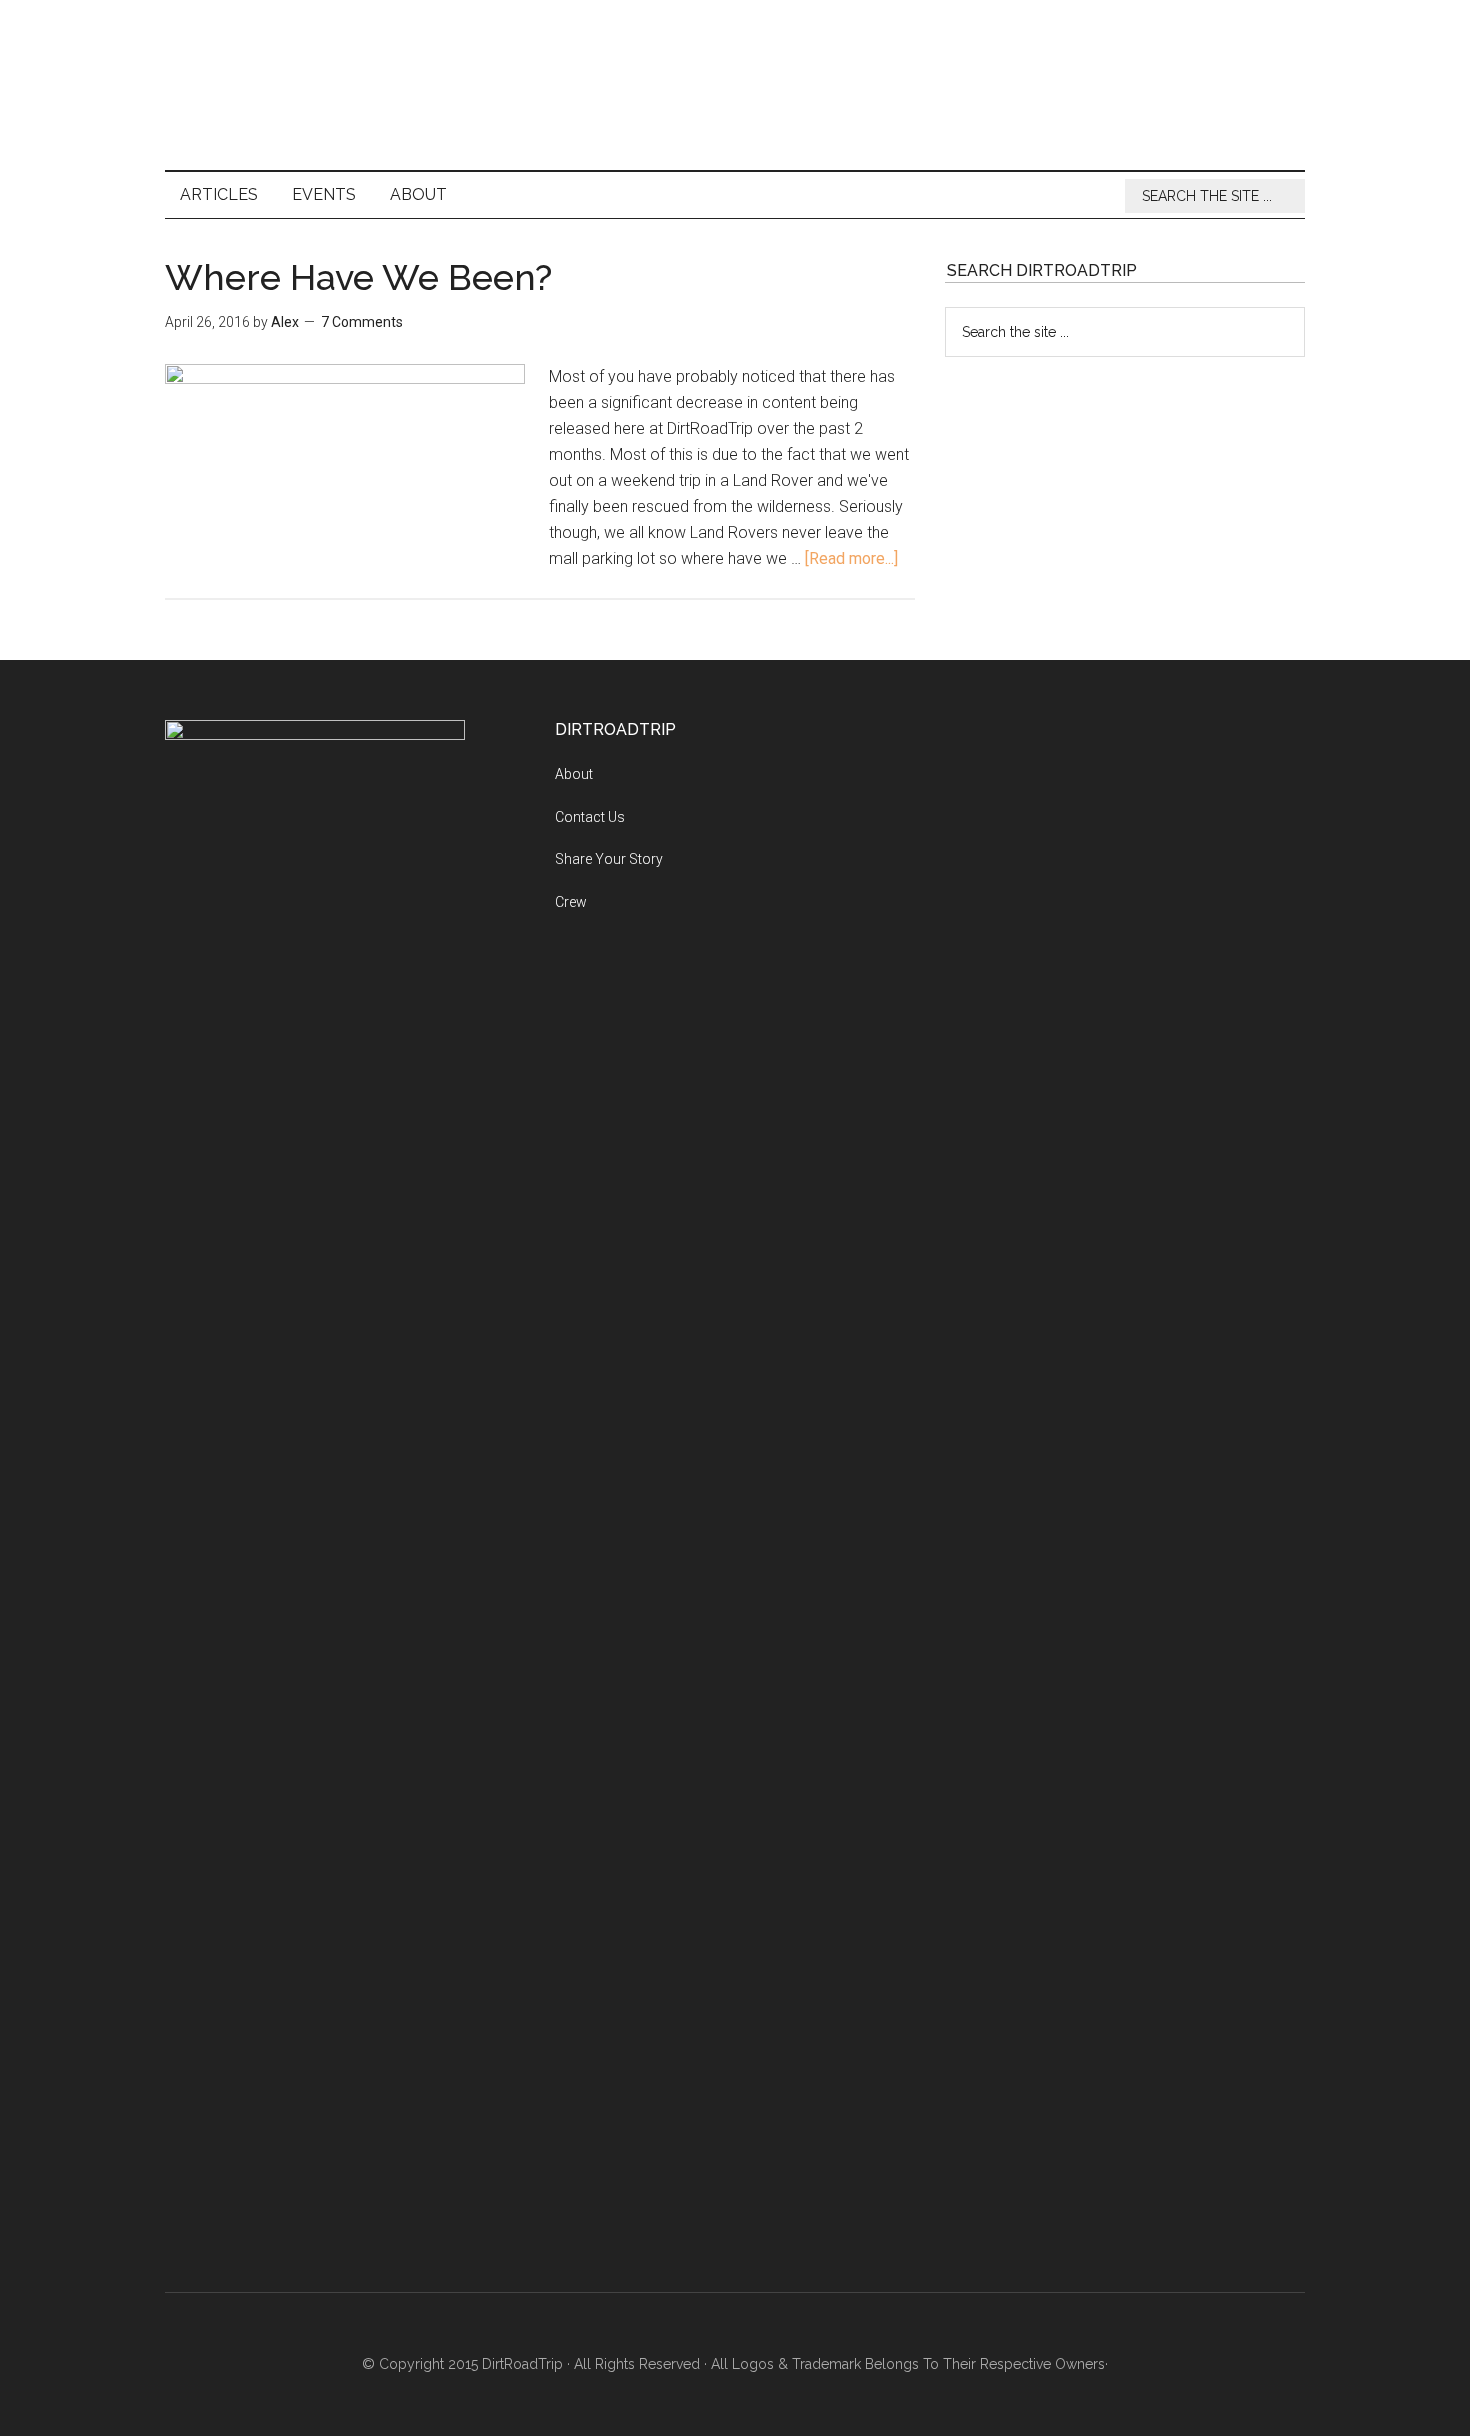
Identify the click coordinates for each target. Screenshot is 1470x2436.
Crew (571, 902)
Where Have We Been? (358, 277)
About (574, 774)
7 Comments (362, 322)
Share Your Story (609, 859)
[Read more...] (851, 558)
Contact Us (590, 817)
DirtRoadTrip (735, 85)
